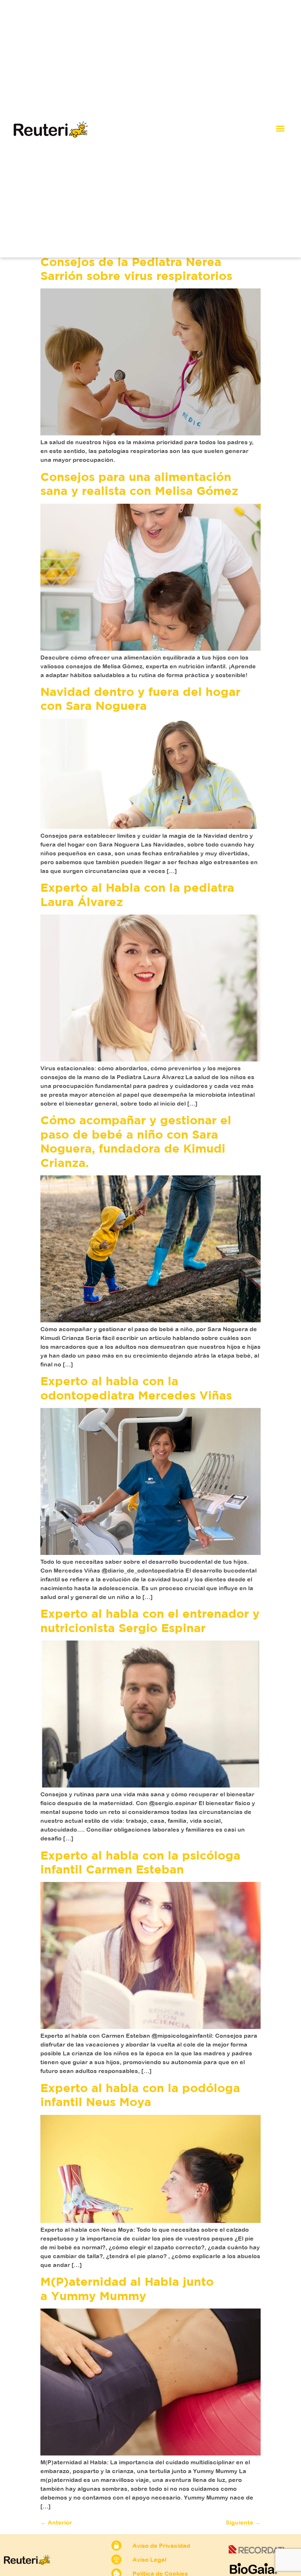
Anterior (56, 2522)
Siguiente (243, 2522)
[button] (280, 129)
